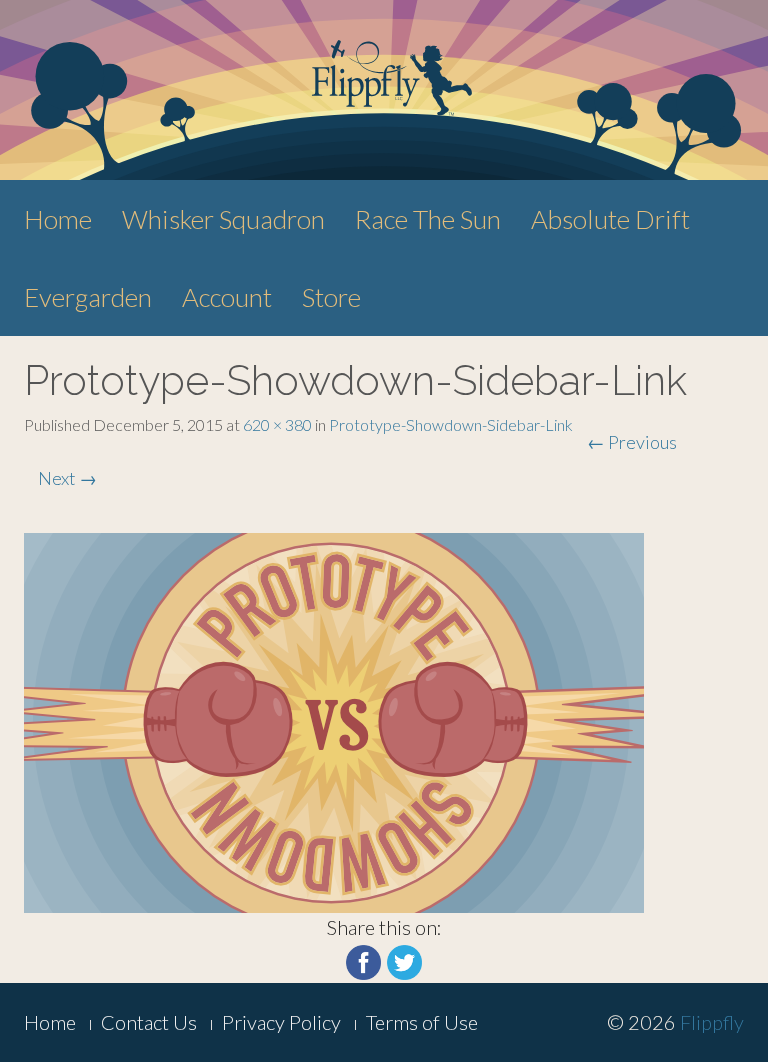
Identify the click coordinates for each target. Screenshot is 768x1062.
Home (58, 219)
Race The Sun (428, 219)
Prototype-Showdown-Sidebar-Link (451, 424)
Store (331, 297)
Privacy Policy (281, 1022)
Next (67, 478)
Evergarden (88, 297)
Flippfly (712, 1022)
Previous (632, 442)
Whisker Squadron (223, 219)
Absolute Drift (610, 219)
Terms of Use (422, 1022)
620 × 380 (277, 424)
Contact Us (149, 1022)
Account (227, 297)
